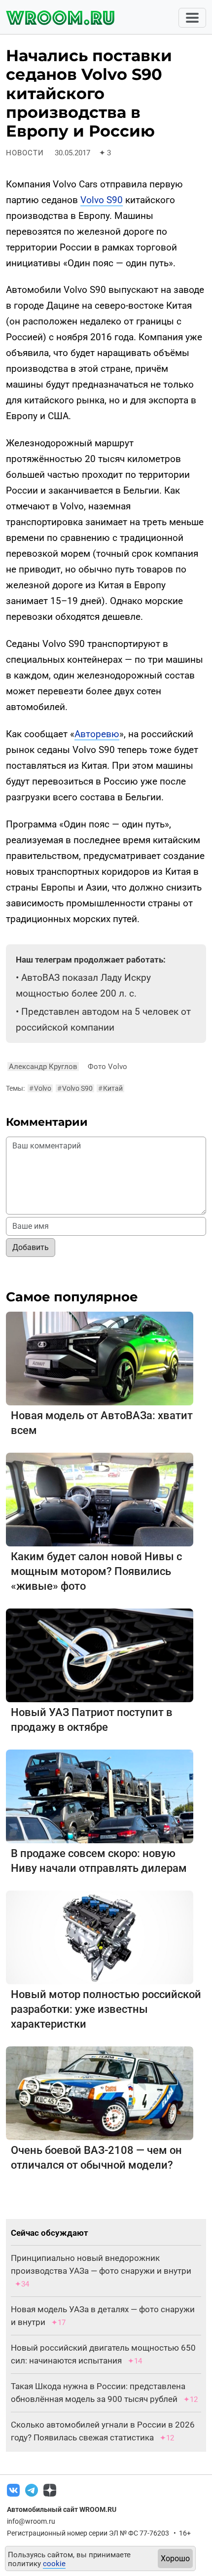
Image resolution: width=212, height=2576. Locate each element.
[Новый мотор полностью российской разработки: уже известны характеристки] (100, 1937)
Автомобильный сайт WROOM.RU (62, 2509)
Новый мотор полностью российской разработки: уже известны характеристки (106, 2009)
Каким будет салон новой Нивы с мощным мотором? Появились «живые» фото (96, 1571)
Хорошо (175, 2558)
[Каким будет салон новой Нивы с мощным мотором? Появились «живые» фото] (100, 1499)
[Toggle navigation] (192, 18)
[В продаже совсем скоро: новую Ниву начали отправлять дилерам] (100, 1796)
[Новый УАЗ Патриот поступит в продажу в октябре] (100, 1655)
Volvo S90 (102, 200)
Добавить (31, 1247)
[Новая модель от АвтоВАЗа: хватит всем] (100, 1358)
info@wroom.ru (31, 2521)
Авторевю (97, 734)
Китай (110, 1088)
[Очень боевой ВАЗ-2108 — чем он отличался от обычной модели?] (100, 2093)
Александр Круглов (43, 1067)
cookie (54, 2564)
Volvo (40, 1088)
